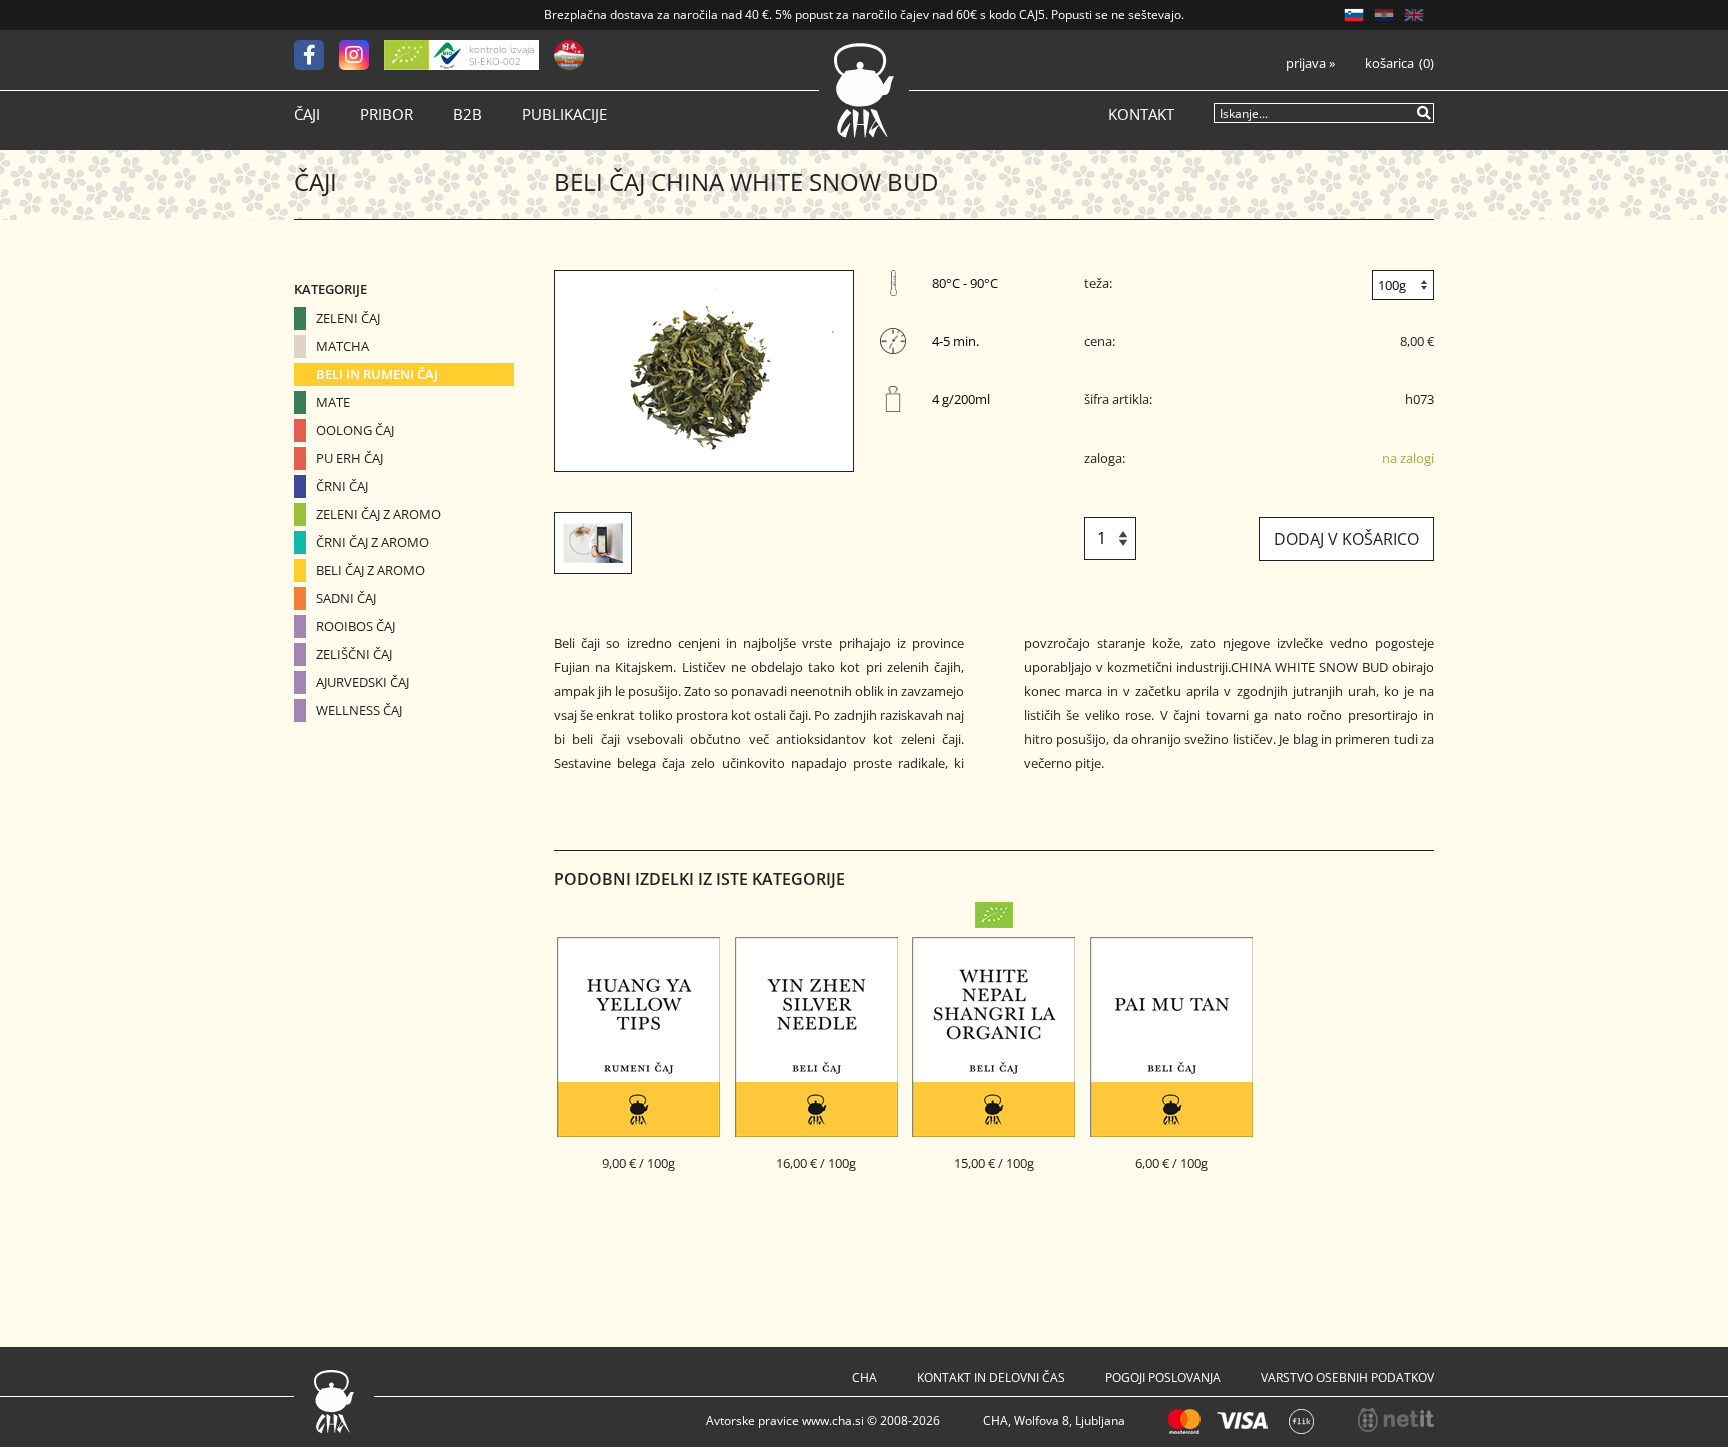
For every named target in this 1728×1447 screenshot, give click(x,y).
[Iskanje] (1425, 112)
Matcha (342, 346)
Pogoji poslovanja (1163, 1377)
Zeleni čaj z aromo (378, 514)
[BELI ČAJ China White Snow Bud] (704, 371)
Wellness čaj (359, 710)
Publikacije (564, 114)
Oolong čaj (355, 430)
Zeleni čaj (348, 318)
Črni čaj (342, 486)
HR (1384, 15)
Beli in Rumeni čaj (377, 374)
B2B (467, 114)
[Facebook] (316, 55)
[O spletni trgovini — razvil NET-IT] (1396, 1420)
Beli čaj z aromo (370, 570)
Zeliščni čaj (354, 654)
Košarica (1389, 63)
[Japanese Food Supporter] (569, 55)
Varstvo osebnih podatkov (1347, 1377)
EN (1414, 15)
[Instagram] (361, 55)
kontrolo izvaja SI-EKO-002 (501, 55)
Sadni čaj (346, 598)
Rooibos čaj (355, 626)
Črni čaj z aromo (372, 542)
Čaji (307, 114)
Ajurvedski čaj (362, 682)
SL (1354, 15)
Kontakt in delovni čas (991, 1377)
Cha (864, 1377)
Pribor (386, 114)
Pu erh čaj (349, 458)
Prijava (1310, 63)
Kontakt (1141, 114)
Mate (333, 402)
